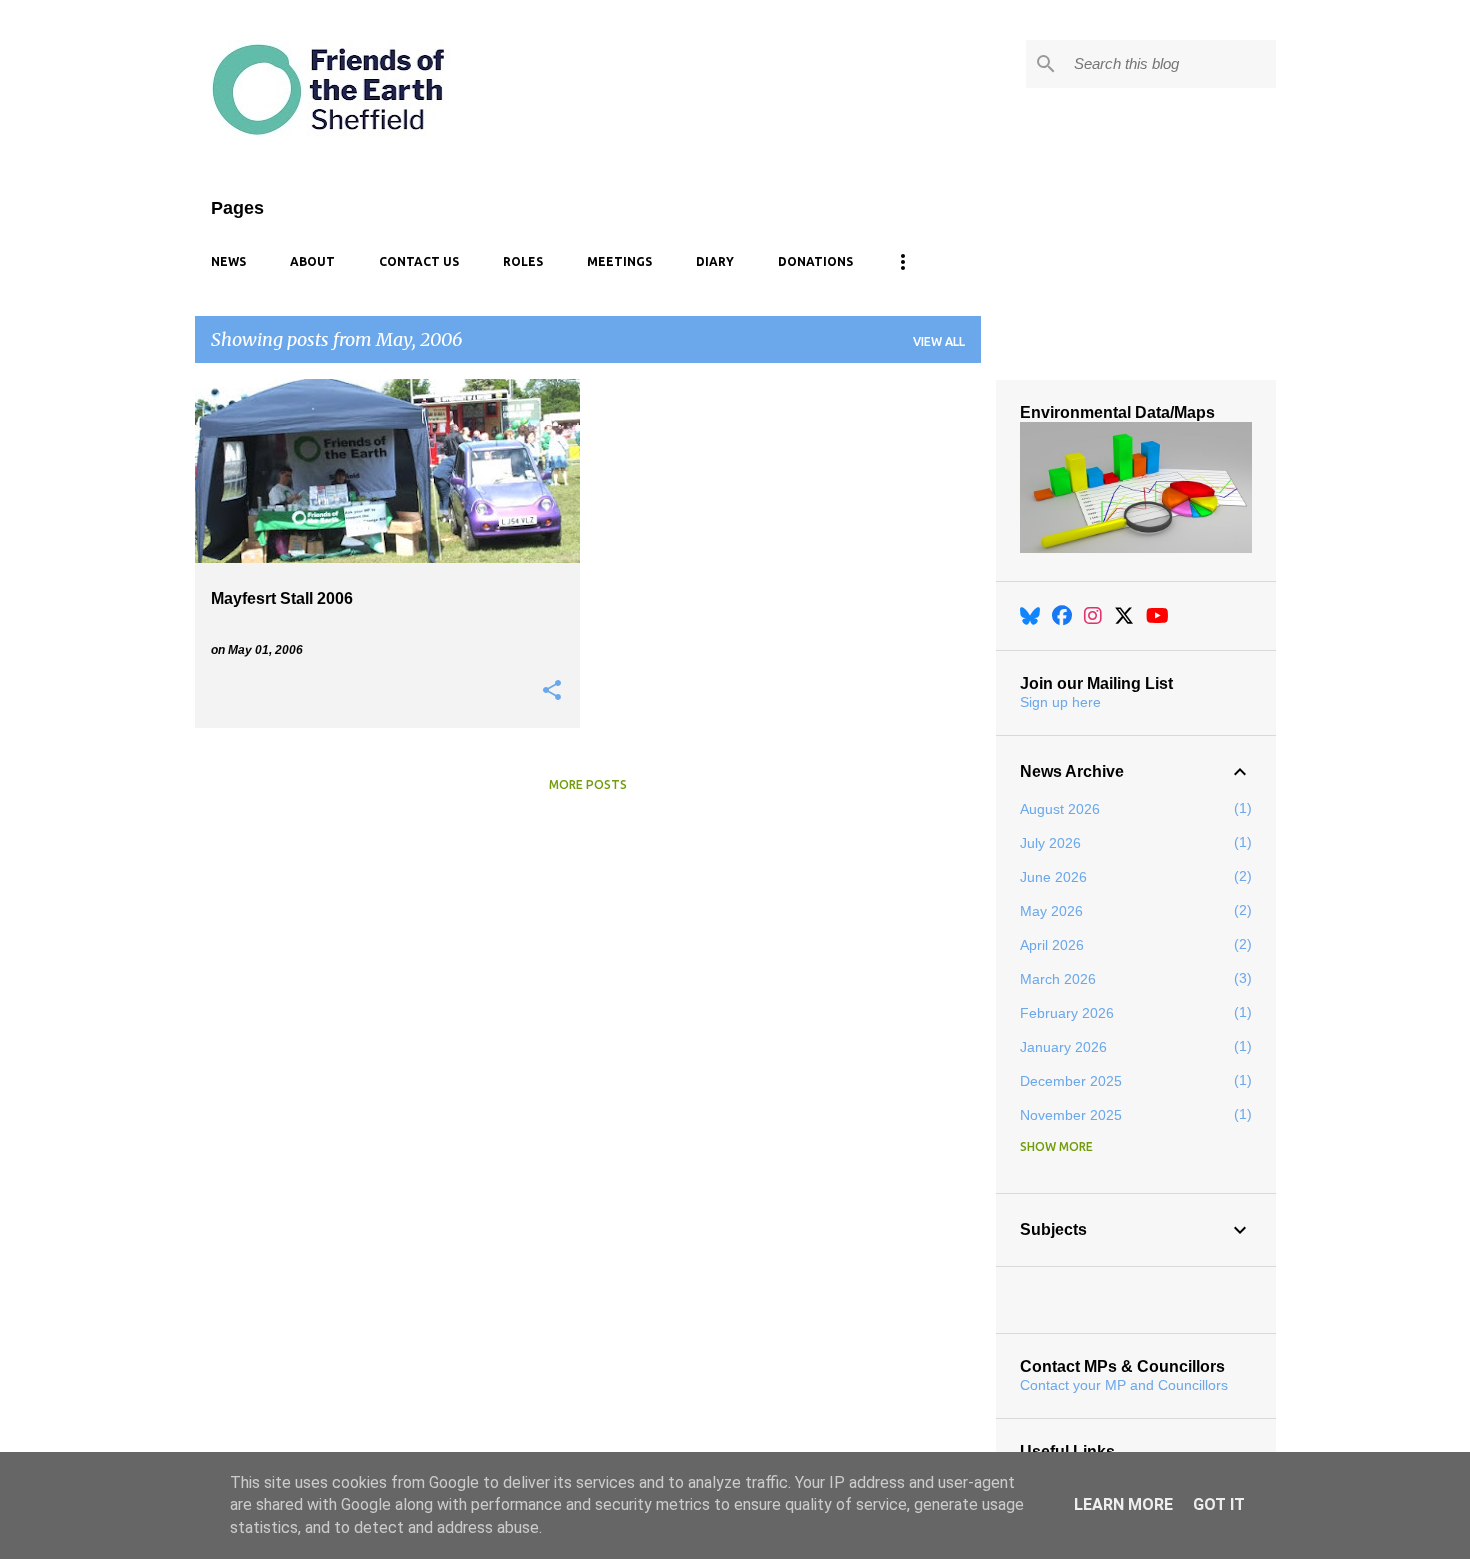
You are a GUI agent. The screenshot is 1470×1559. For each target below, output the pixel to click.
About (312, 261)
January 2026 (1063, 1047)
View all (939, 341)
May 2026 (1051, 911)
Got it (1219, 1504)
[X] (1124, 616)
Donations (815, 261)
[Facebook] (1062, 616)
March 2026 (1058, 979)
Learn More (1123, 1504)
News (228, 261)
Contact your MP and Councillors (1124, 1385)
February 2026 (1067, 1013)
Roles (523, 261)
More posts (588, 784)
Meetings (619, 261)
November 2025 (1071, 1115)
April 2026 (1052, 945)
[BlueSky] (1030, 616)
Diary (715, 261)
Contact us (419, 261)
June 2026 (1053, 877)
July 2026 (1050, 843)
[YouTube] (1157, 616)
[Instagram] (1093, 616)
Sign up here (1060, 702)
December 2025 (1071, 1081)
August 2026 (1060, 809)
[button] (552, 691)
